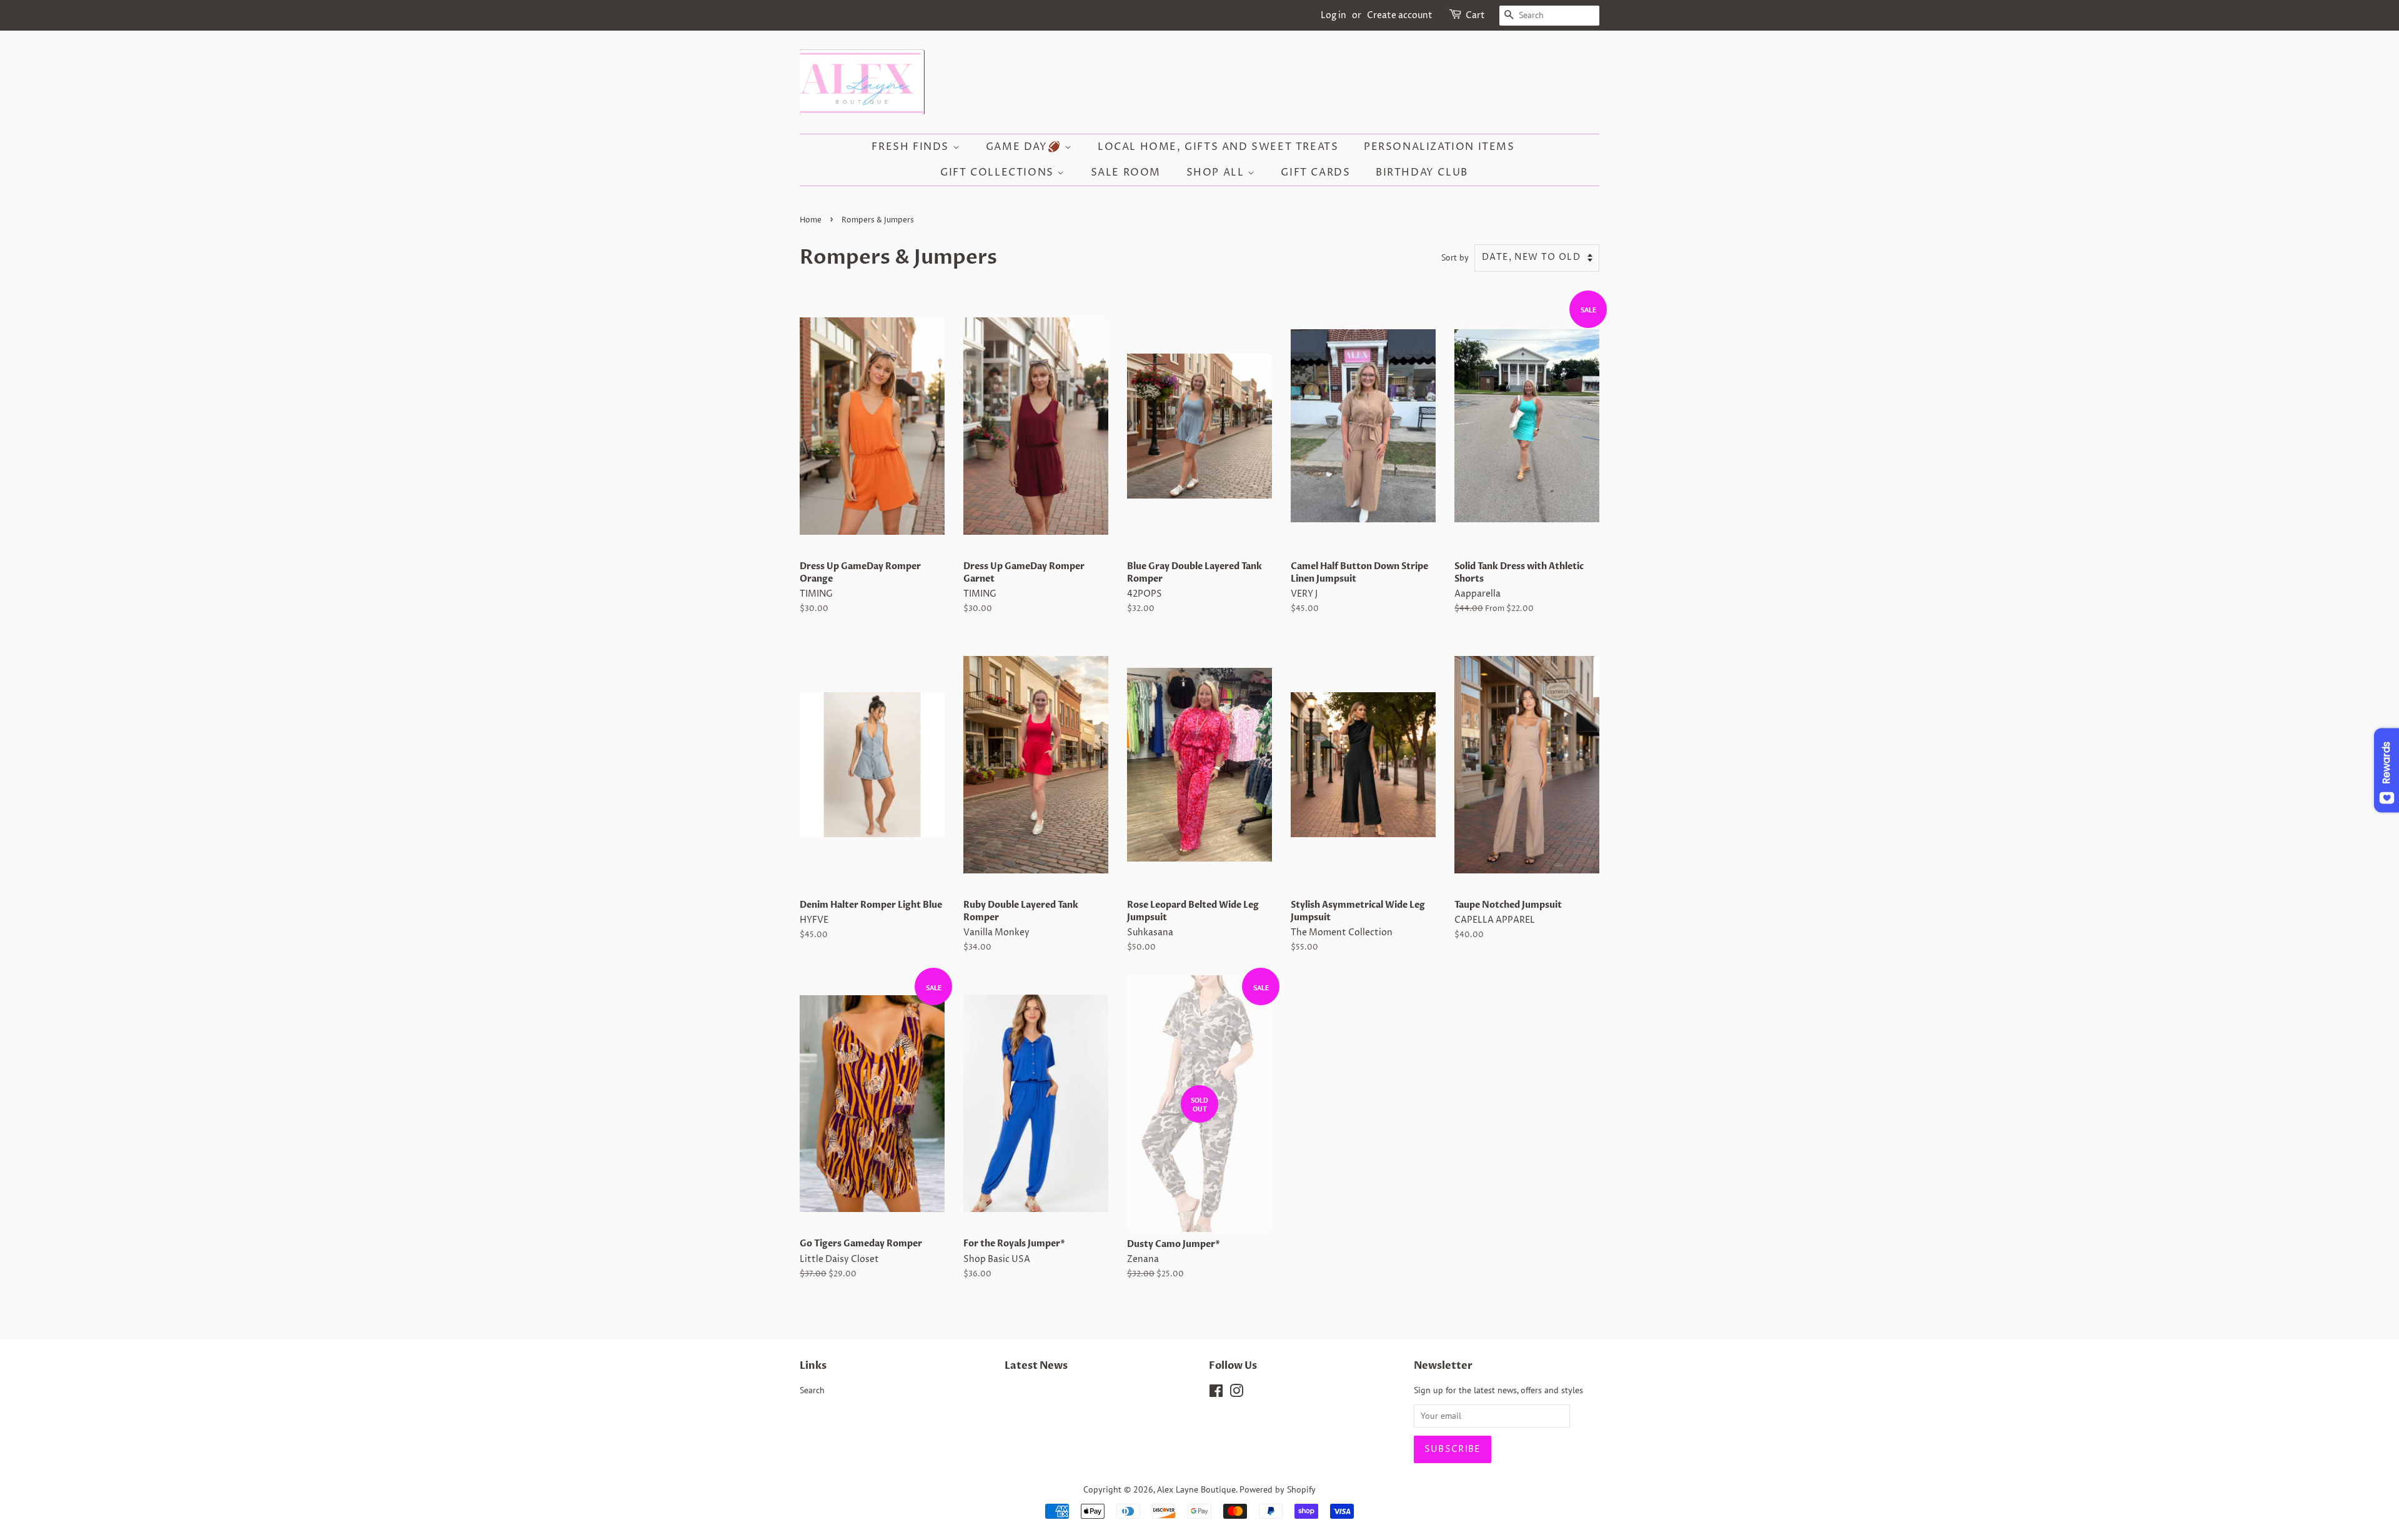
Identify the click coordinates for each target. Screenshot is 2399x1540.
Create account (1400, 15)
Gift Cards (1315, 172)
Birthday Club (1422, 172)
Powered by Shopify (1278, 1489)
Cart (1475, 15)
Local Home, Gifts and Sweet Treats (1218, 147)
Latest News (1036, 1366)
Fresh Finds (912, 147)
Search (812, 1390)
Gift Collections (999, 172)
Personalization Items (1439, 147)
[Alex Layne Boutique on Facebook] (1216, 1393)
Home (811, 220)
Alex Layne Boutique (1196, 1489)
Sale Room (1126, 172)
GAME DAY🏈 (1025, 147)
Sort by (1455, 257)
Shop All (1217, 172)
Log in (1334, 15)
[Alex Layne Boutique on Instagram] (1236, 1393)
